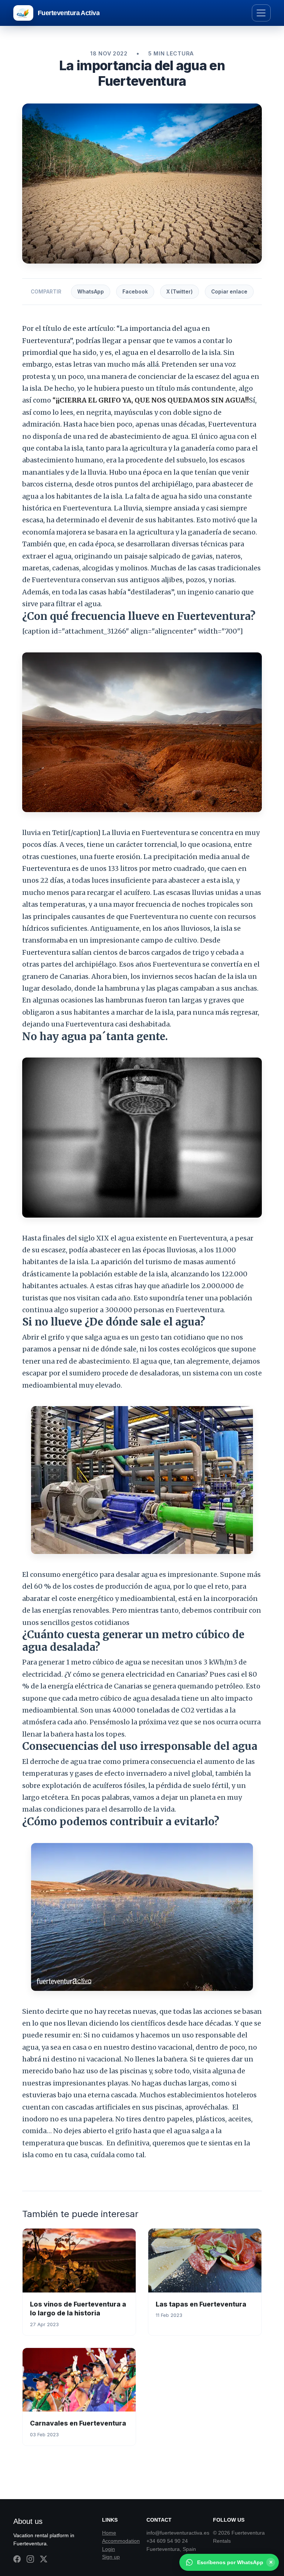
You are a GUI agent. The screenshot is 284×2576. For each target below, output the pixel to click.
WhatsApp (91, 292)
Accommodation (121, 2541)
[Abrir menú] (261, 13)
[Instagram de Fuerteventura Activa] (30, 2559)
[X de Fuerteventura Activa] (44, 2559)
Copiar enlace (229, 292)
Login (109, 2549)
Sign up (111, 2557)
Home (109, 2533)
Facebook (135, 292)
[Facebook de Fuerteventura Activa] (17, 2559)
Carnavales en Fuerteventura (78, 2423)
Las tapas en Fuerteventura (201, 2304)
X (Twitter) (180, 292)
